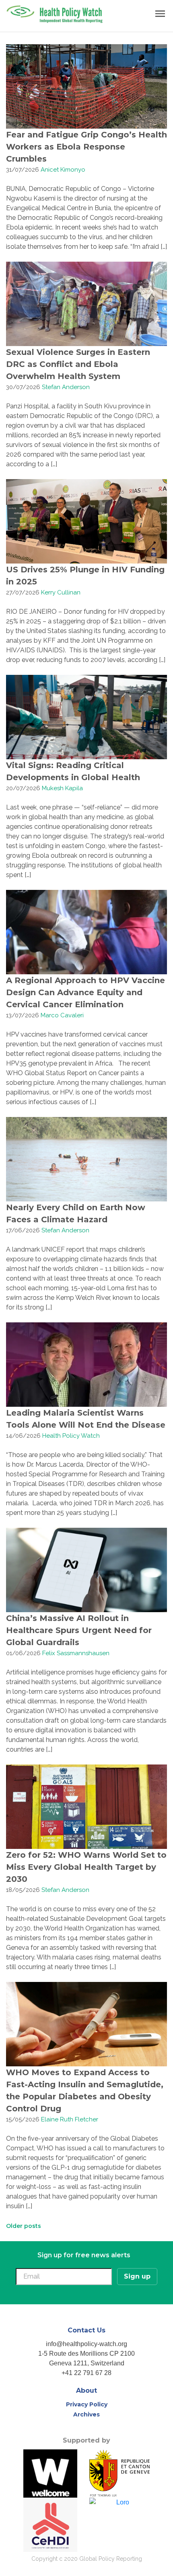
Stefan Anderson (66, 387)
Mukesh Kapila (62, 788)
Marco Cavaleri (62, 1015)
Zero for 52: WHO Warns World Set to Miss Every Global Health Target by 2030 (86, 1867)
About (86, 2391)
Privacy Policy (87, 2404)
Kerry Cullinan (61, 592)
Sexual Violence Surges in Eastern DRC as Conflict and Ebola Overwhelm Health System (78, 364)
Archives (86, 2414)
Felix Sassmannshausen (76, 1653)
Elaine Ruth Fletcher (70, 2119)
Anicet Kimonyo (63, 170)
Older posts (24, 2226)
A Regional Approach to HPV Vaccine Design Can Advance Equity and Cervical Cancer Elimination (85, 992)
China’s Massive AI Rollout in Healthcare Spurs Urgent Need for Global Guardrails (79, 1630)
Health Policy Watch (71, 1436)
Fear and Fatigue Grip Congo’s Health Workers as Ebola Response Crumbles (86, 147)
